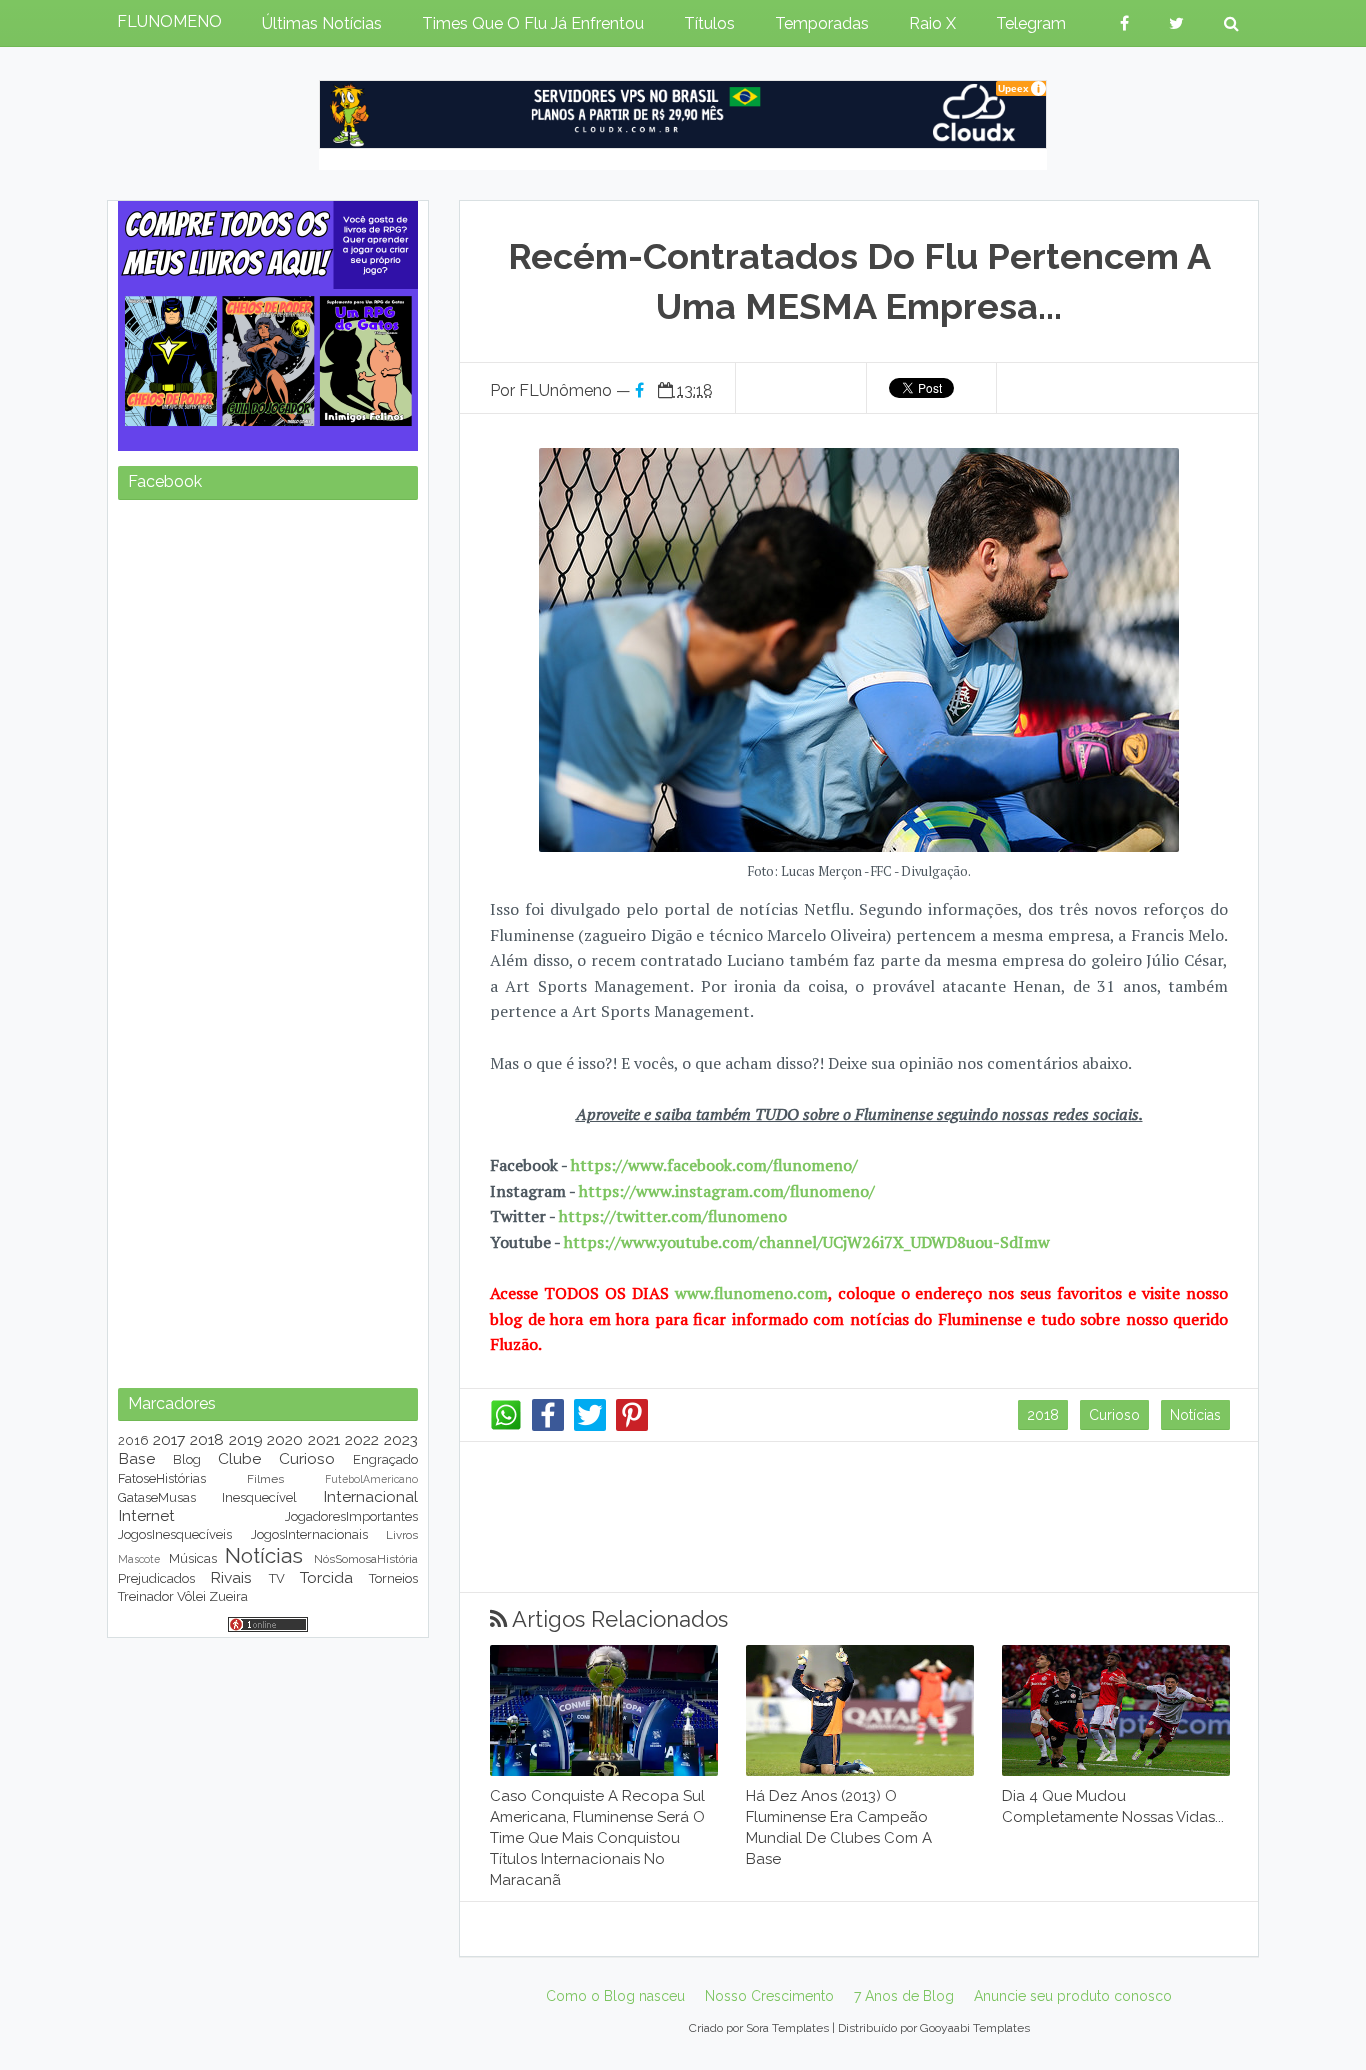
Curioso (1114, 1415)
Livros (402, 1535)
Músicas (193, 1558)
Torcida (326, 1577)
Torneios (393, 1578)
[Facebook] (548, 1426)
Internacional (370, 1496)
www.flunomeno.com (751, 1293)
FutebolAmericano (371, 1479)
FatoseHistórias (162, 1478)
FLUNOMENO (169, 21)
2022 (362, 1439)
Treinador (146, 1596)
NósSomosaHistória (366, 1559)
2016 (133, 1440)
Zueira (228, 1596)
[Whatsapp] (506, 1426)
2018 (1043, 1415)
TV (277, 1578)
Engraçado (385, 1459)
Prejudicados (156, 1578)
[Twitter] (590, 1426)
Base (136, 1458)
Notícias (1195, 1415)
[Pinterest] (632, 1426)
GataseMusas (157, 1497)
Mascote (139, 1559)
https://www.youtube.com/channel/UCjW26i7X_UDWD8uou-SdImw (807, 1242)
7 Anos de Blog (904, 1996)
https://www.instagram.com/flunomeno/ (727, 1191)
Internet (146, 1515)
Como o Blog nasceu (615, 1996)
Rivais (231, 1577)
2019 (246, 1439)
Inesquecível (259, 1497)
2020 (285, 1439)
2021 (324, 1439)
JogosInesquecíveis (175, 1534)
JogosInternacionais (309, 1534)
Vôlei (191, 1596)
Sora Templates (787, 2028)
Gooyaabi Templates (975, 2028)
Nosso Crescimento (769, 1996)
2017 (169, 1439)
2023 (401, 1439)
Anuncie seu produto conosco (1073, 1996)
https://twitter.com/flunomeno (673, 1216)
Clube (239, 1458)
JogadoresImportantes (351, 1516)
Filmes (265, 1479)
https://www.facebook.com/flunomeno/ (714, 1165)
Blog (187, 1459)
